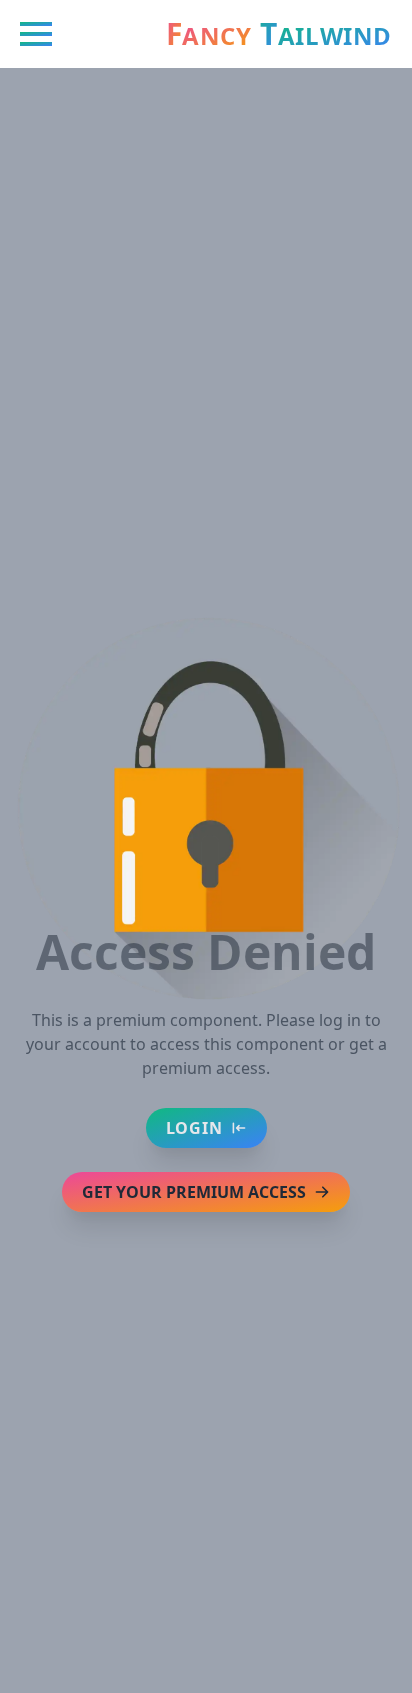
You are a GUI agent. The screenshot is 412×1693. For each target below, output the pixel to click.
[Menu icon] (36, 34)
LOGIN (194, 1128)
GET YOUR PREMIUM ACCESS (194, 1192)
